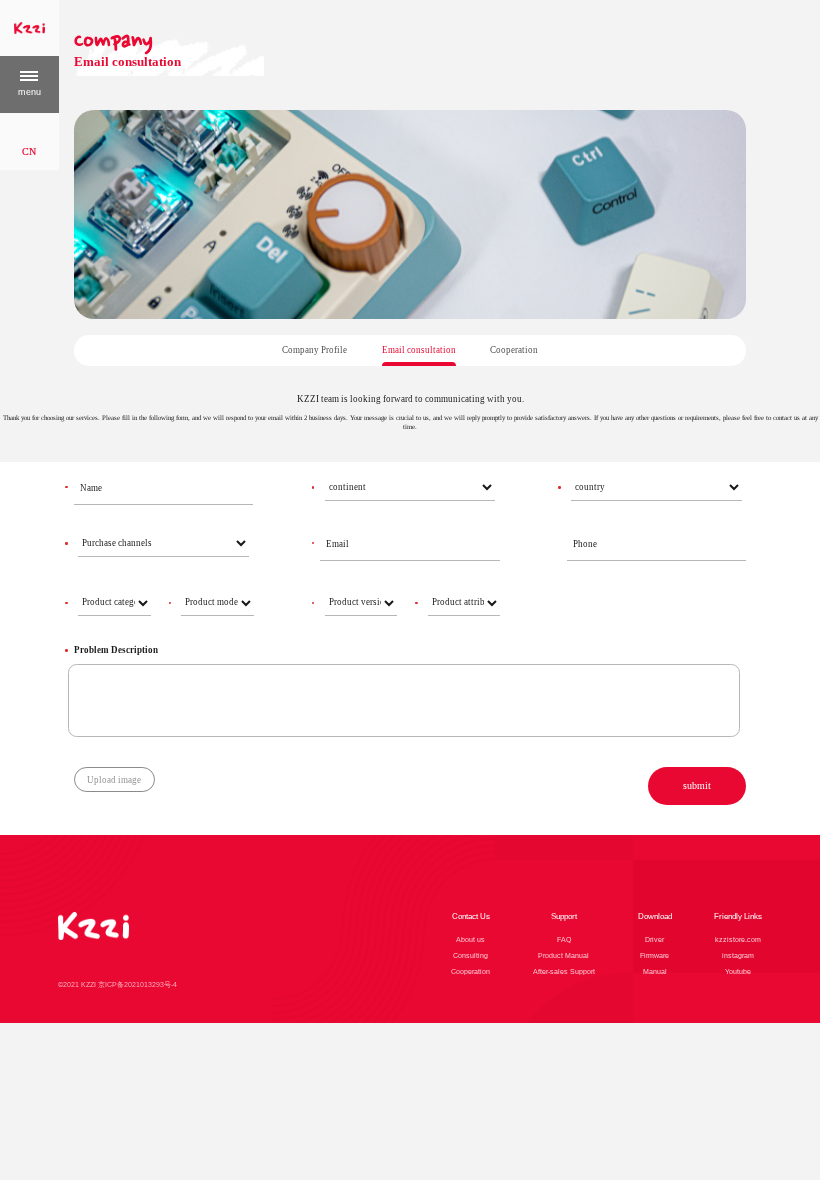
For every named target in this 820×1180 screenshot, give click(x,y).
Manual (655, 971)
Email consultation (419, 350)
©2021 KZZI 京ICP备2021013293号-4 (117, 984)
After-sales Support (564, 971)
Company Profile (314, 350)
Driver (654, 939)
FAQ (564, 939)
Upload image (114, 780)
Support (564, 916)
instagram (738, 955)
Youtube (738, 971)
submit (697, 785)
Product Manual (563, 955)
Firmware (654, 955)
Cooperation (514, 350)
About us (470, 939)
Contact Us (471, 916)
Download (655, 916)
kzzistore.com (738, 939)
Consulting (470, 955)
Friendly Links (738, 916)
